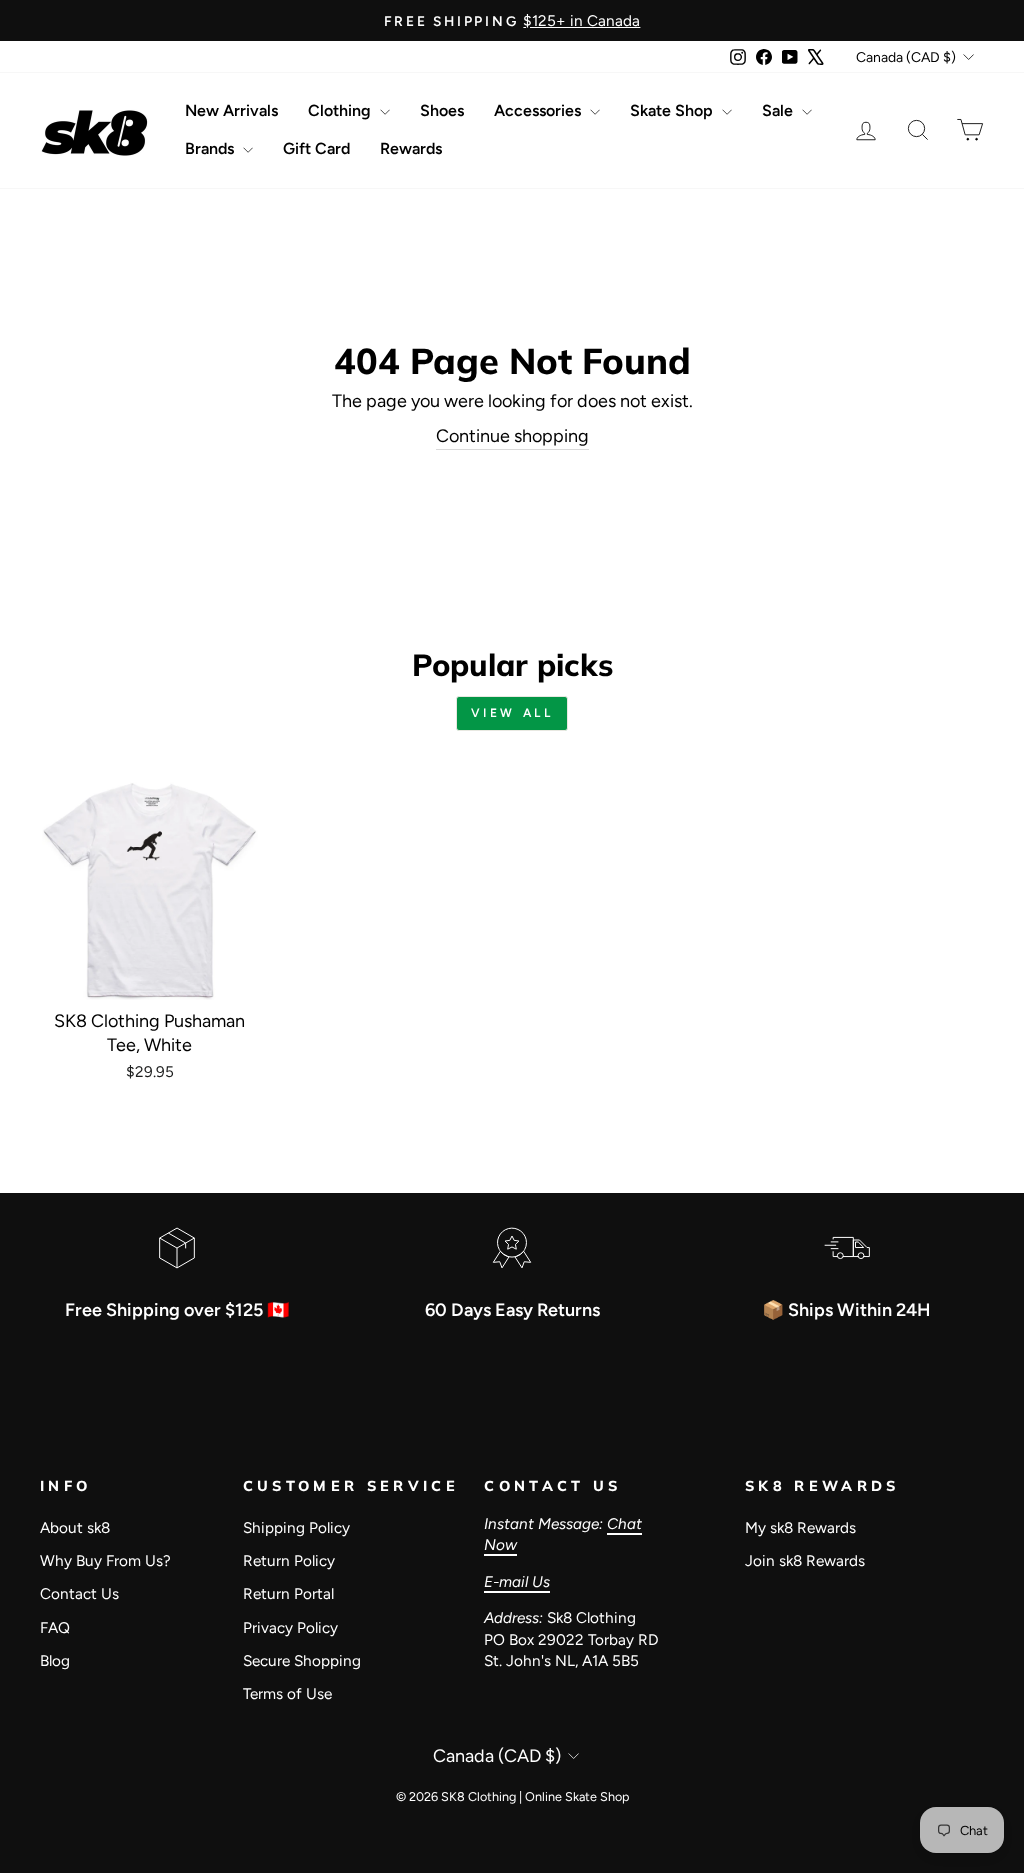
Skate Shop (673, 110)
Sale (779, 110)
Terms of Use (287, 1693)
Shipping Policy (296, 1527)
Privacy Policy (290, 1627)
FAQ (55, 1627)
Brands (211, 148)
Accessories (539, 110)
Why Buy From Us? (105, 1560)
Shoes (442, 110)
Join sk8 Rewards (805, 1560)
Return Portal (288, 1593)
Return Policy (289, 1560)
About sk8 (75, 1527)
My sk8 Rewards (800, 1527)
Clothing (341, 110)
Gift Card (316, 148)
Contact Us (79, 1593)
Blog (55, 1660)
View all (512, 713)
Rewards (411, 148)
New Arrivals (231, 110)
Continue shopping (512, 436)
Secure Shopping (302, 1660)
